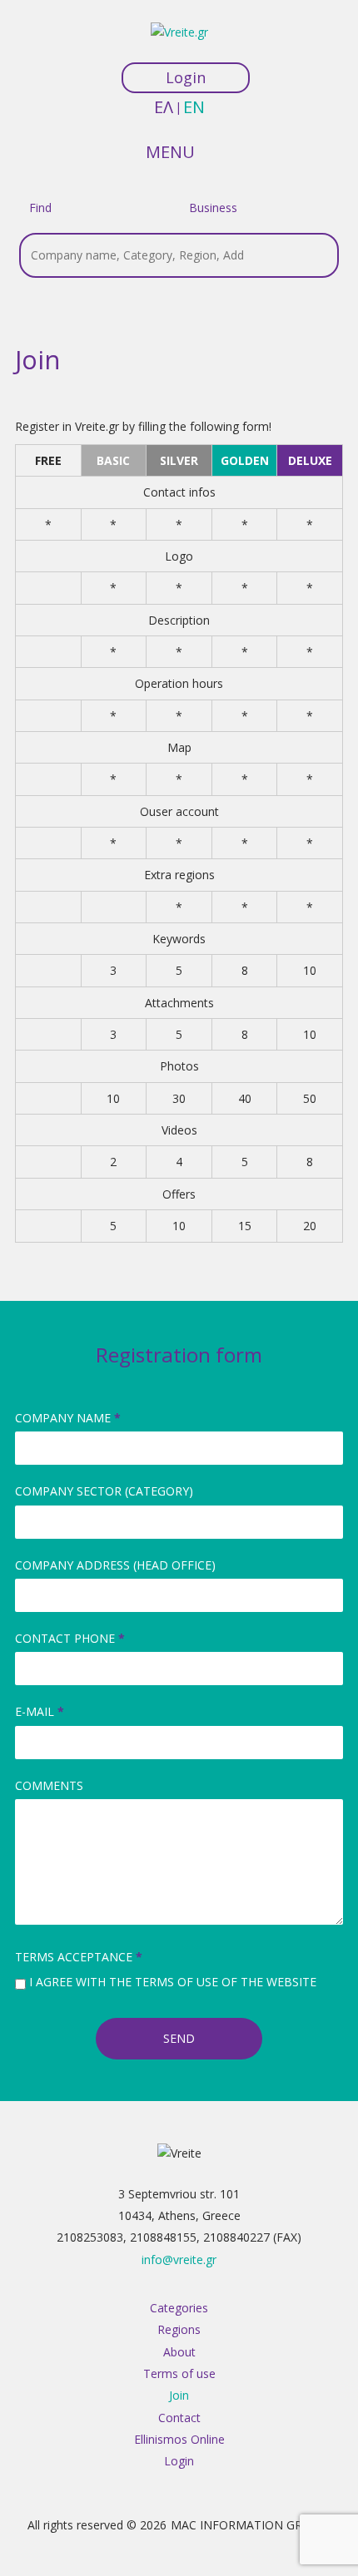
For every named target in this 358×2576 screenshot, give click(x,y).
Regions (179, 2329)
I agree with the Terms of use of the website (173, 1982)
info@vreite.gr (179, 2260)
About (179, 2352)
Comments (49, 1785)
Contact (179, 2418)
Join (179, 2395)
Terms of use (179, 2373)
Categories (179, 2308)
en (194, 107)
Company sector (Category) (104, 1491)
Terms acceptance (79, 1957)
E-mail (40, 1711)
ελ (164, 107)
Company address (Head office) (115, 1565)
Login (186, 77)
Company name (68, 1418)
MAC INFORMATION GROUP (249, 2525)
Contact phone (70, 1638)
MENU (170, 151)
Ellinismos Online (179, 2439)
